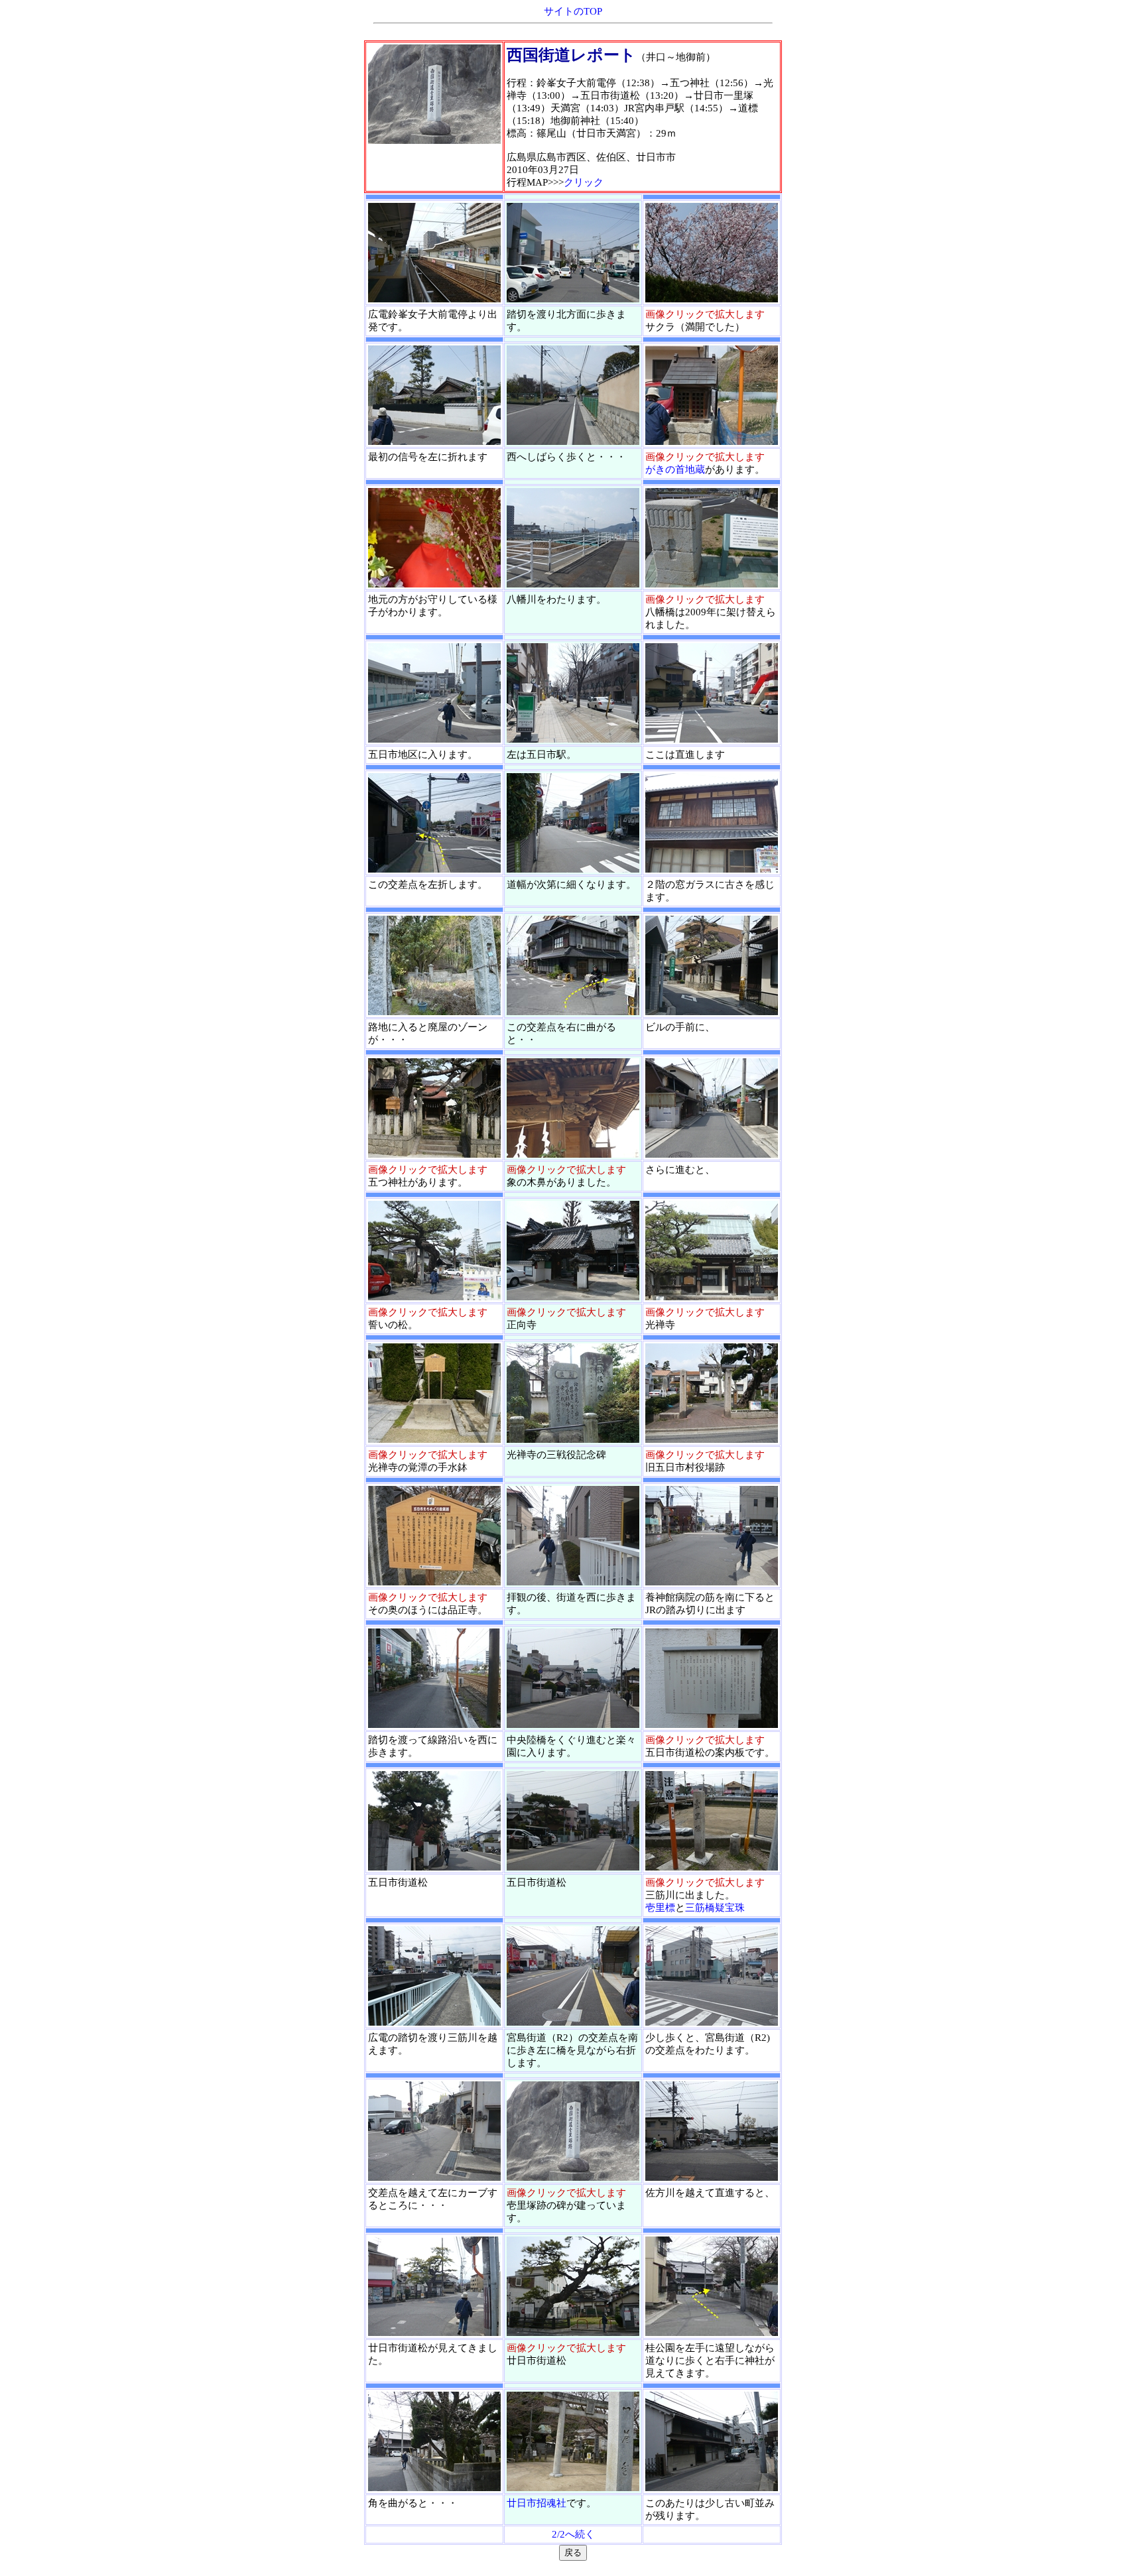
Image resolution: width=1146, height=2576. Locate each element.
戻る (573, 2552)
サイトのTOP (573, 11)
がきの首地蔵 (675, 469)
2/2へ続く (573, 2534)
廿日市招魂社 (537, 2503)
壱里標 (660, 1908)
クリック (584, 182)
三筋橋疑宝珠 (715, 1908)
